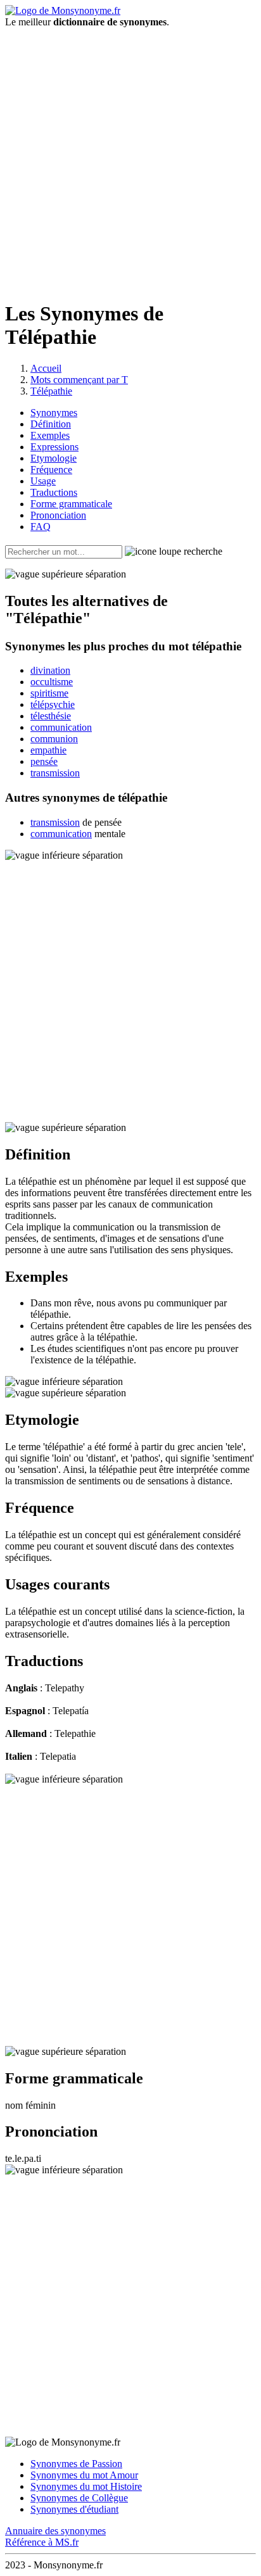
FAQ (41, 527)
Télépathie (51, 391)
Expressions (54, 447)
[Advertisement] (130, 158)
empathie (48, 750)
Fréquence (51, 470)
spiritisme (49, 693)
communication (61, 727)
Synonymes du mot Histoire (86, 2486)
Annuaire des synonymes (55, 2531)
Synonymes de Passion (76, 2464)
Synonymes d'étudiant (74, 2509)
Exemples (50, 435)
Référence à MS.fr (42, 2542)
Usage (43, 481)
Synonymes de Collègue (79, 2498)
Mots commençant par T (79, 380)
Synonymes (54, 413)
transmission (55, 773)
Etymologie (54, 458)
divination (50, 670)
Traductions (54, 492)
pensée (44, 761)
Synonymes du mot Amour (84, 2475)
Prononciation (58, 515)
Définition (51, 424)
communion (54, 739)
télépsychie (53, 704)
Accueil (46, 368)
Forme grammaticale (71, 504)
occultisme (52, 682)
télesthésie (51, 716)
